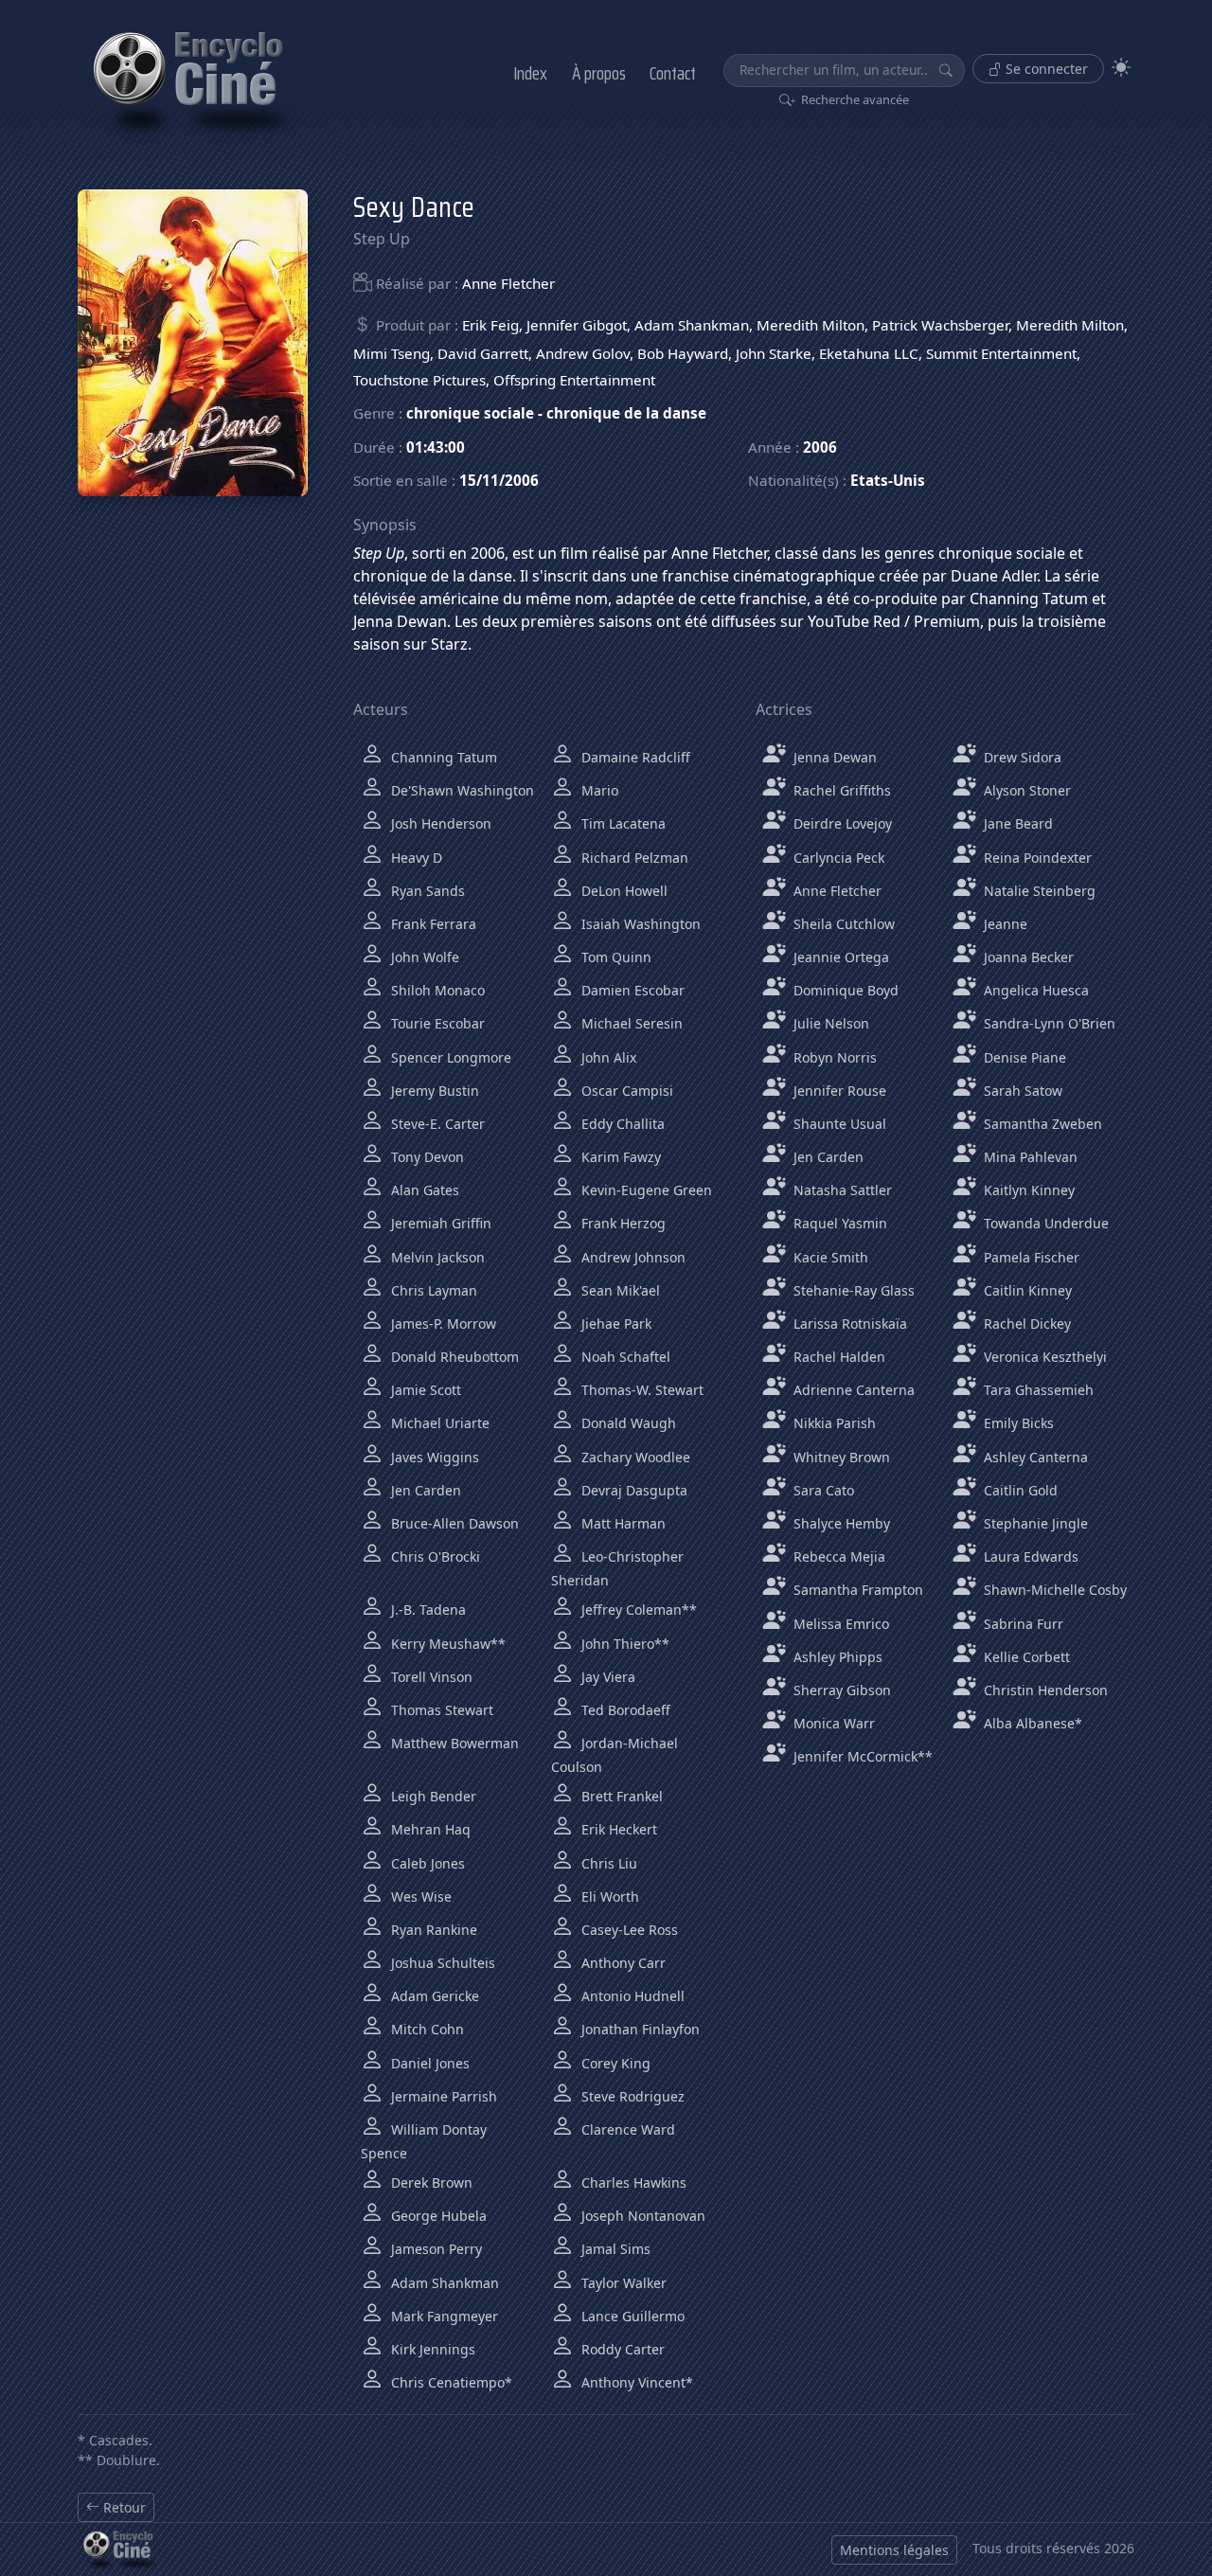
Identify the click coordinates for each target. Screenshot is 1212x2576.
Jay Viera (606, 1677)
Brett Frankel (620, 1796)
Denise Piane (1023, 1057)
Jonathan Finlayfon (639, 2029)
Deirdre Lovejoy (841, 823)
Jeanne (1004, 924)
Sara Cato (822, 1490)
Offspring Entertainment (574, 380)
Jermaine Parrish (442, 2096)
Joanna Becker (1027, 957)
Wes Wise (419, 1896)
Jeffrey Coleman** (637, 1610)
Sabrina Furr (1022, 1624)
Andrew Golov (583, 353)
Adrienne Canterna (852, 1390)
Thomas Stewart (440, 1710)
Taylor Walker (622, 2283)
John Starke (774, 353)
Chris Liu (607, 1863)
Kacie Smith (829, 1257)
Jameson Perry (435, 2249)
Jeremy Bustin (433, 1091)
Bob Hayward (683, 353)
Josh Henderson (439, 823)
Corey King (614, 2063)
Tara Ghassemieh (1037, 1390)
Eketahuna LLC (869, 353)
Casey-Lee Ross (628, 1930)
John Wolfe (423, 957)
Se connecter (1045, 69)
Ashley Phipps (836, 1657)
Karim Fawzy (619, 1157)
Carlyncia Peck (837, 858)
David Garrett (483, 353)
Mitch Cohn (426, 2029)
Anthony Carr (622, 1963)
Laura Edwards (1029, 1556)
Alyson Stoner (1025, 790)
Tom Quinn (615, 957)
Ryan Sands (426, 891)
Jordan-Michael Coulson (615, 1755)
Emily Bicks (1017, 1423)
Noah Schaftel (624, 1357)
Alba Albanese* (1031, 1723)
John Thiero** (624, 1644)
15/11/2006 (499, 480)
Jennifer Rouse (838, 1091)
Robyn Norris (833, 1057)
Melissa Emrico (839, 1624)
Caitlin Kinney (1026, 1290)
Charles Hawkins (632, 2182)
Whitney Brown (840, 1457)
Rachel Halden (838, 1357)
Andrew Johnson (632, 1257)
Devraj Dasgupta (633, 1490)
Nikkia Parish (833, 1423)
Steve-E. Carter (436, 1124)
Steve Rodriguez (631, 2096)
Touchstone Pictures (419, 380)
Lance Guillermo (631, 2316)
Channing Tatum (442, 757)
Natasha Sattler (841, 1190)
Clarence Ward (626, 2129)
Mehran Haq (429, 1829)
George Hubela (437, 2216)
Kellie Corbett (1025, 1657)
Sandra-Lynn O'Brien (1048, 1023)
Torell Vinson (430, 1677)
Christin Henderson (1044, 1690)
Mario (598, 790)
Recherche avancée (854, 99)
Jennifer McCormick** (861, 1756)
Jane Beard (1016, 823)
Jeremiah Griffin (439, 1223)
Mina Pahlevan (1029, 1157)
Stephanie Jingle (1034, 1523)
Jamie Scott (424, 1390)
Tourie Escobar (436, 1023)
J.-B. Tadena (427, 1610)
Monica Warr (832, 1723)
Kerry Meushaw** (446, 1644)
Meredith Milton (811, 325)
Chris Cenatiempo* (450, 2382)
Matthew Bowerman (453, 1743)
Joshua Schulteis (441, 1963)
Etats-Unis (888, 480)
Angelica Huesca (1034, 990)
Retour (123, 2507)
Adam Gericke (433, 1996)
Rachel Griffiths (840, 790)
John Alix (607, 1057)
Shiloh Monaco (436, 990)
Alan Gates (423, 1190)
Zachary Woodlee (634, 1457)
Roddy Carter (621, 2349)
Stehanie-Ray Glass (852, 1290)
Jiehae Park (615, 1324)
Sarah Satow (1021, 1091)
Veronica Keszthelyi (1043, 1357)
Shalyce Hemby (840, 1523)
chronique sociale (470, 413)
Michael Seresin (630, 1023)
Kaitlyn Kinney (1027, 1190)
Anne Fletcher (508, 283)
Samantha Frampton (856, 1590)
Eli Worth (608, 1896)
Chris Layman (432, 1290)
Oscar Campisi (625, 1091)
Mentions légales (894, 2550)
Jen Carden (424, 1490)
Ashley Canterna (1034, 1457)
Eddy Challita (621, 1124)
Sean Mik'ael (619, 1290)
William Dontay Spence (424, 2141)
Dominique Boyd (844, 990)
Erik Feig (490, 325)
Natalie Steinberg (1038, 891)
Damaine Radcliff (634, 757)
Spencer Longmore (449, 1057)
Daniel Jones (428, 2063)
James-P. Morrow (442, 1324)
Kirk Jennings (431, 2349)
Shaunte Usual (838, 1124)
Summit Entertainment (1001, 353)
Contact (673, 73)
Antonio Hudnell (631, 1996)
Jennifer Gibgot (577, 325)
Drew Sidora (1021, 757)
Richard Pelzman (633, 858)
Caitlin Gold (1019, 1490)
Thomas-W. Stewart (641, 1390)
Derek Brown (430, 2182)
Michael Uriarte (438, 1423)
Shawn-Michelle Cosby (1053, 1590)
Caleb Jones (426, 1863)
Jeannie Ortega (839, 957)
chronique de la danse (626, 413)
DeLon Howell (623, 891)
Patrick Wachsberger (940, 325)
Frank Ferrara (432, 924)
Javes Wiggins (433, 1457)
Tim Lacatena (622, 823)
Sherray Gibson (840, 1690)
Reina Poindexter (1036, 858)
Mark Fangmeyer (443, 2316)
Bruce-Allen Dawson (453, 1523)
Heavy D (415, 858)
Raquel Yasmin (838, 1223)
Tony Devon (426, 1157)
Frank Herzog (622, 1223)
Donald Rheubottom (453, 1357)
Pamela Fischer (1030, 1257)
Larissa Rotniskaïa (848, 1324)
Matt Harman (622, 1523)
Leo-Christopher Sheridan (617, 1568)
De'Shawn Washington (461, 790)
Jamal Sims (614, 2249)
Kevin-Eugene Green (645, 1190)
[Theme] (1121, 68)
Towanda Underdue (1044, 1223)
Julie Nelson (829, 1023)
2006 (820, 447)
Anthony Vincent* (635, 2382)
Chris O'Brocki (434, 1556)
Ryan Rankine (432, 1930)
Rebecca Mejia (838, 1556)
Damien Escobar (631, 990)
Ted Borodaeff (624, 1710)
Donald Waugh (627, 1423)
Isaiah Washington (639, 924)
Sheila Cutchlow (842, 924)
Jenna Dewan (833, 757)
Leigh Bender (432, 1796)
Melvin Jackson (436, 1257)
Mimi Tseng (392, 353)
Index (530, 73)
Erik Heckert (617, 1829)
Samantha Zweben (1041, 1124)
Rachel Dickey (1025, 1324)
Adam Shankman (692, 325)
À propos (599, 73)
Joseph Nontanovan (642, 2216)
